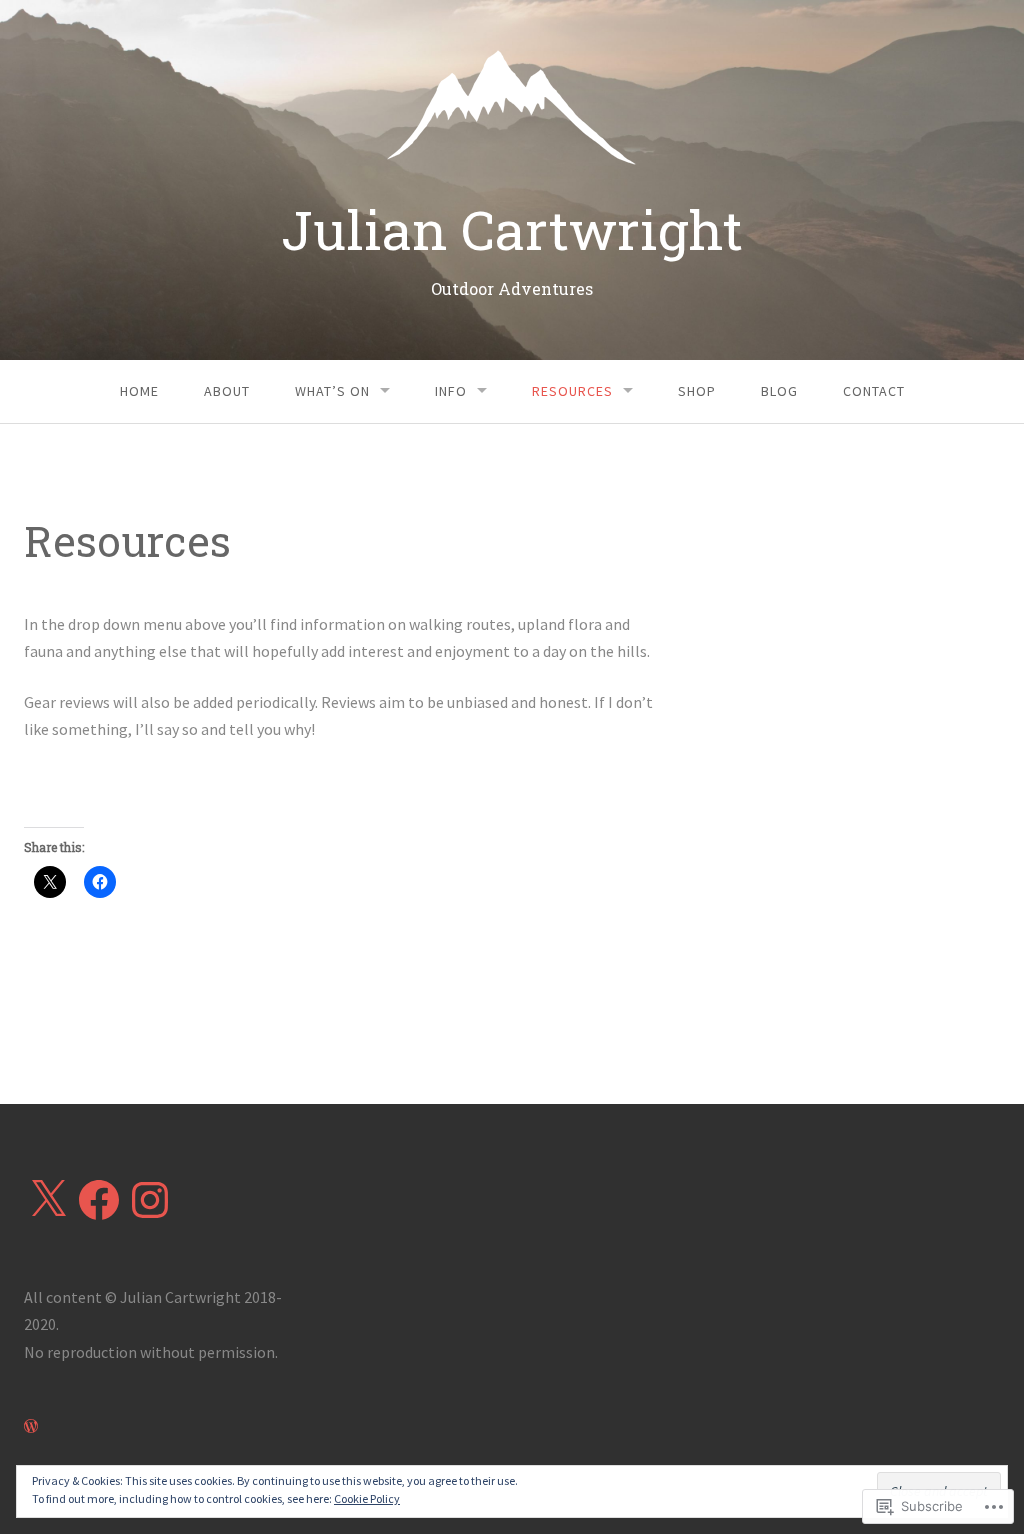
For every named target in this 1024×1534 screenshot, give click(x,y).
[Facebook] (99, 1200)
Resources (572, 391)
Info (451, 391)
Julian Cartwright (512, 229)
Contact (874, 391)
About (227, 391)
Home (139, 391)
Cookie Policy (367, 1498)
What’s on (332, 391)
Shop (697, 391)
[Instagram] (150, 1200)
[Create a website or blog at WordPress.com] (31, 1426)
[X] (48, 1200)
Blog (779, 391)
